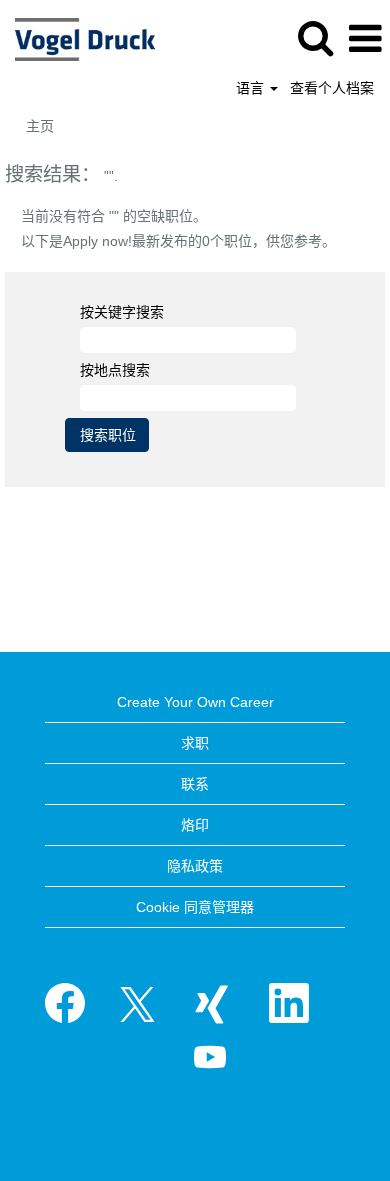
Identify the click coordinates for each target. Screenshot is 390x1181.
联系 (195, 784)
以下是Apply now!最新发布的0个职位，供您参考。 (178, 241)
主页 (40, 126)
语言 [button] (252, 88)
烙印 (195, 825)
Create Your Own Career (195, 702)
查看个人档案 (332, 88)
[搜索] (315, 37)
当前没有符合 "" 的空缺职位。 (114, 216)
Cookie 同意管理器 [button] (195, 907)
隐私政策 (195, 866)
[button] (365, 38)
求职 (195, 743)
